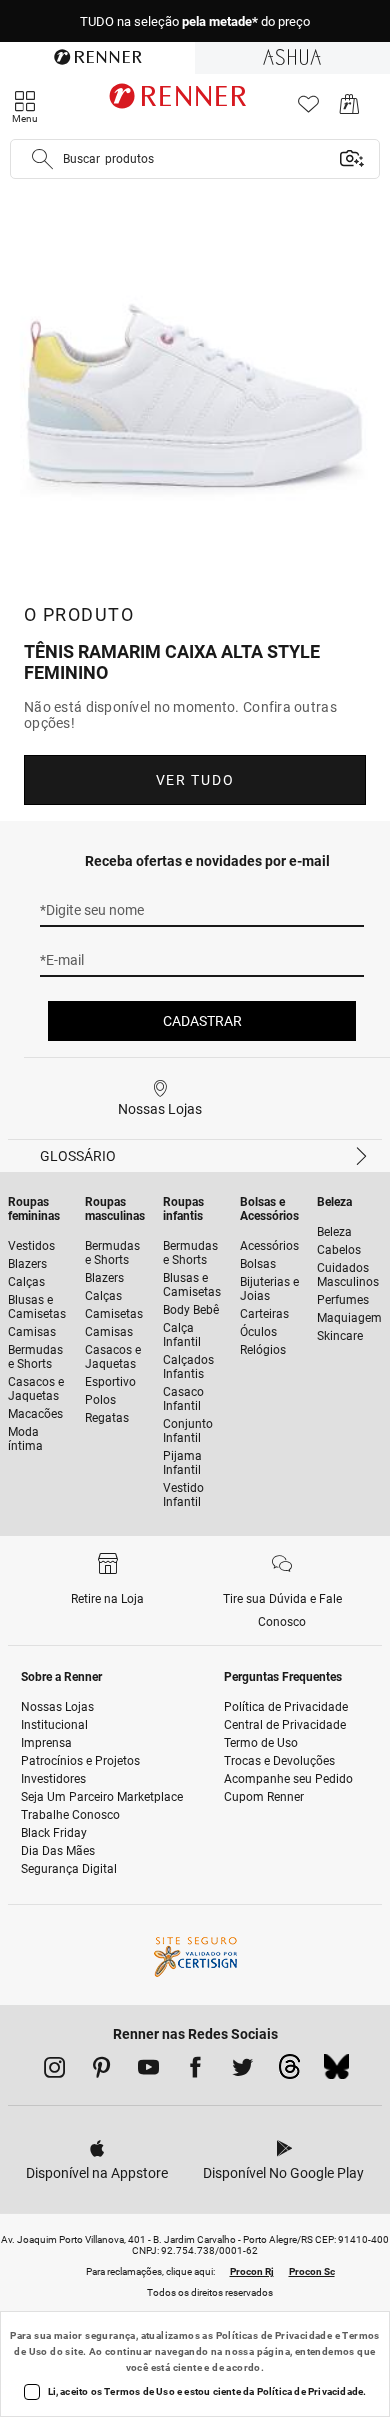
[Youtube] (148, 2071)
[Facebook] (195, 2071)
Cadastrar (202, 1021)
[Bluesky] (336, 2072)
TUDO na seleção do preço (195, 21)
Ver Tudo (195, 780)
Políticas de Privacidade (274, 2335)
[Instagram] (54, 2071)
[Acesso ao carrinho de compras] (349, 109)
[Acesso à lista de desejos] (308, 109)
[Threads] (289, 2072)
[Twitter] (242, 2071)
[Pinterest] (101, 2071)
